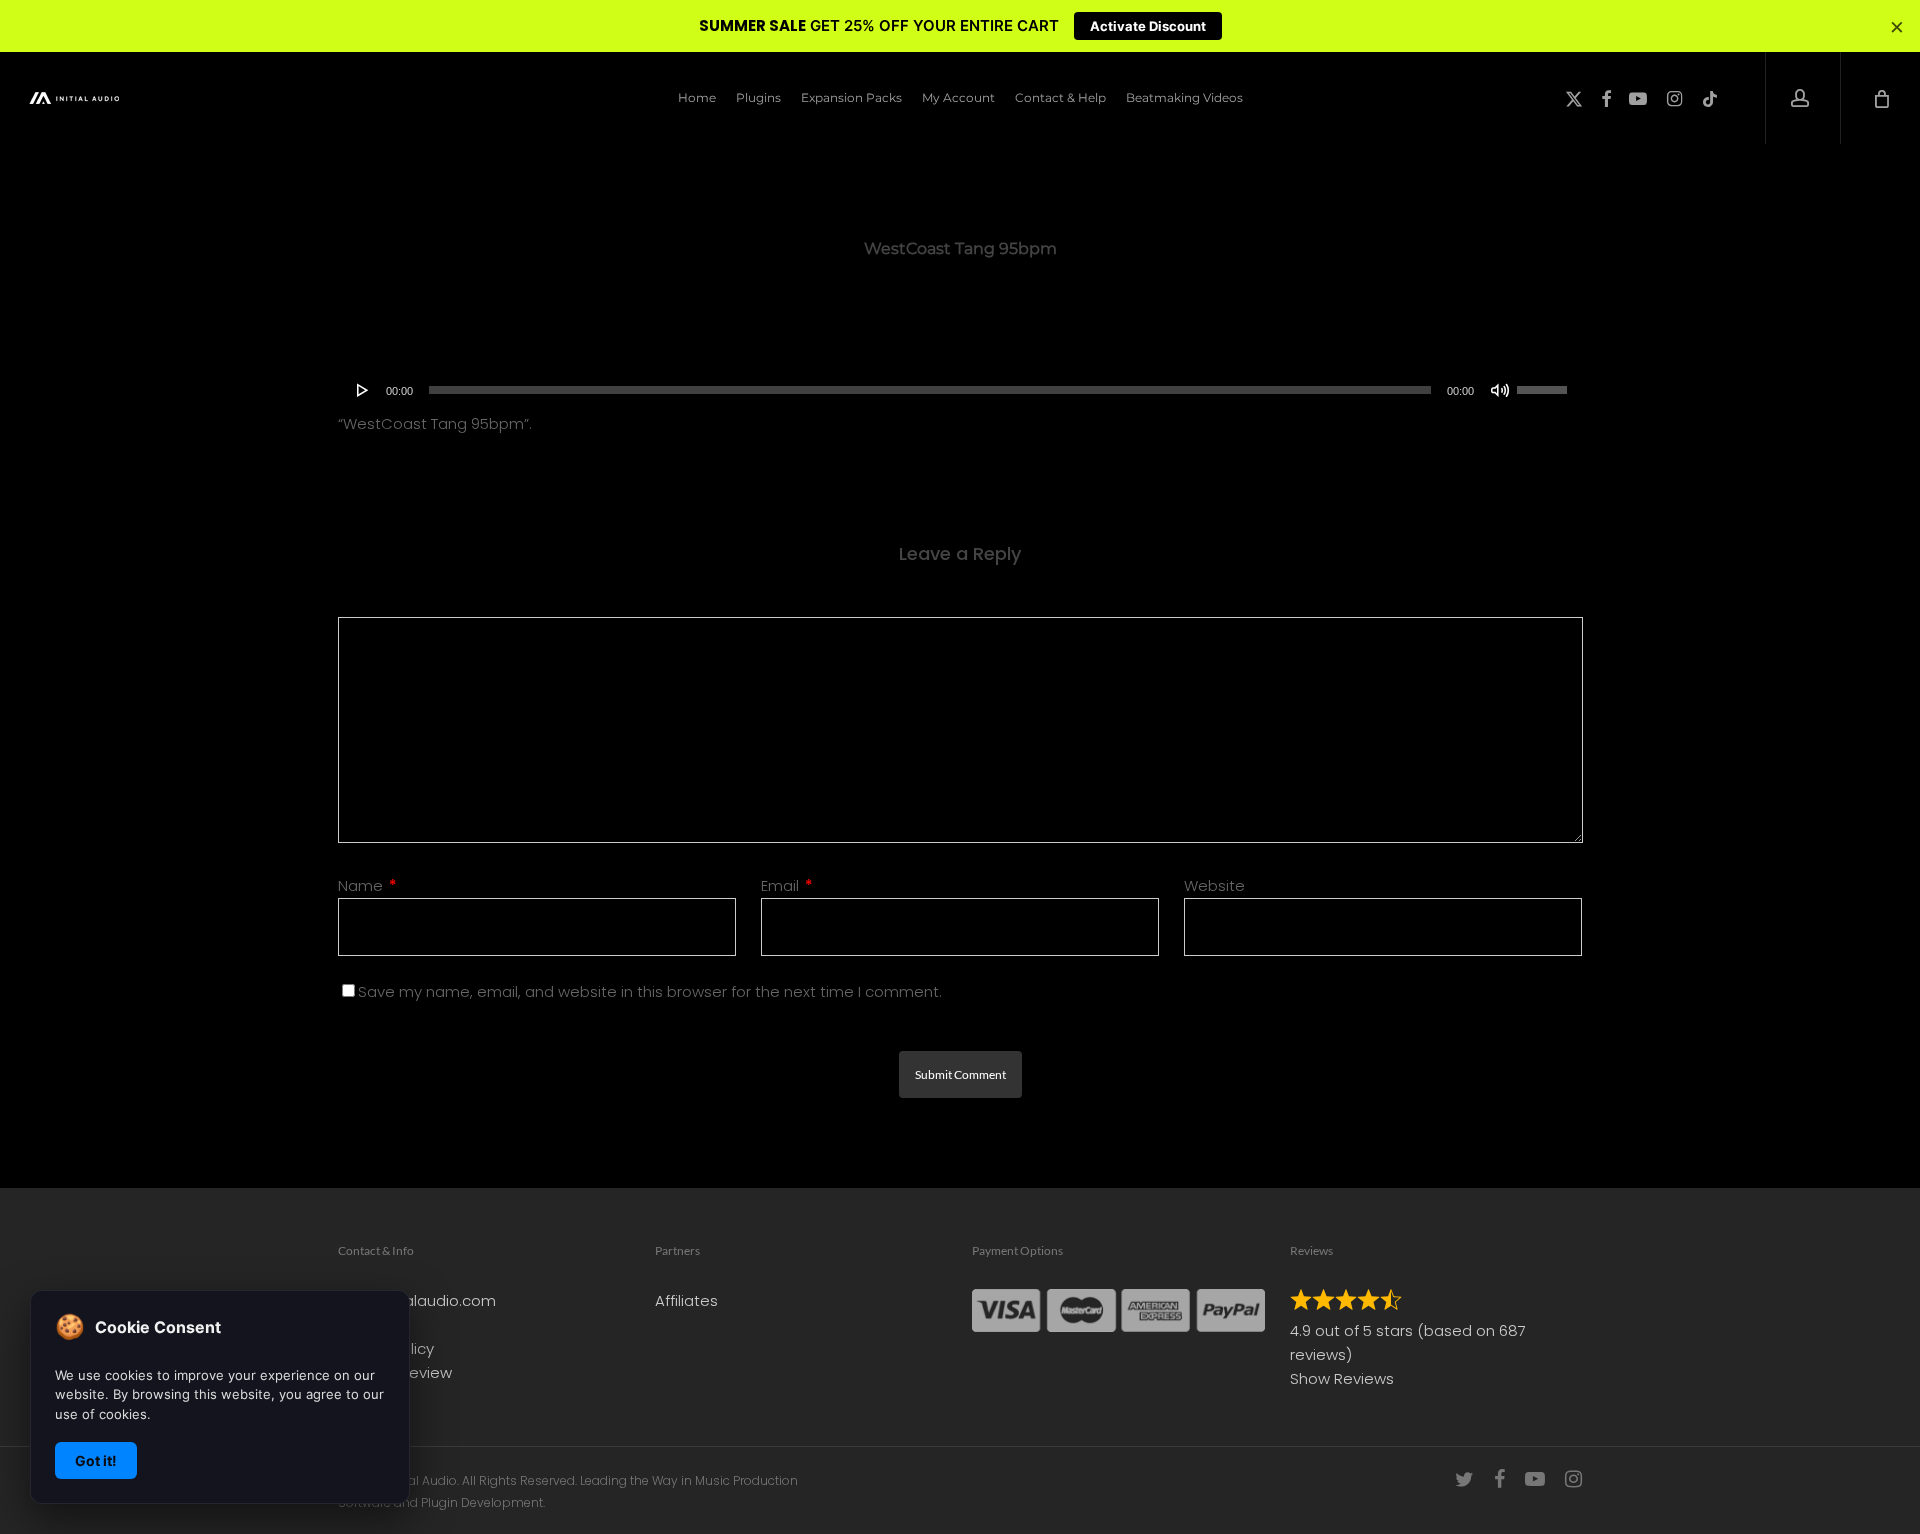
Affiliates (686, 1300)
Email (787, 885)
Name (367, 885)
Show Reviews (1342, 1378)
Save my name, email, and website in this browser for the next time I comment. (650, 991)
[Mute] (1500, 390)
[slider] (1545, 383)
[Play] (363, 390)
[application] (960, 390)
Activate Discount (1148, 26)
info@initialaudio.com (417, 1300)
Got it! (96, 1460)
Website (1214, 885)
